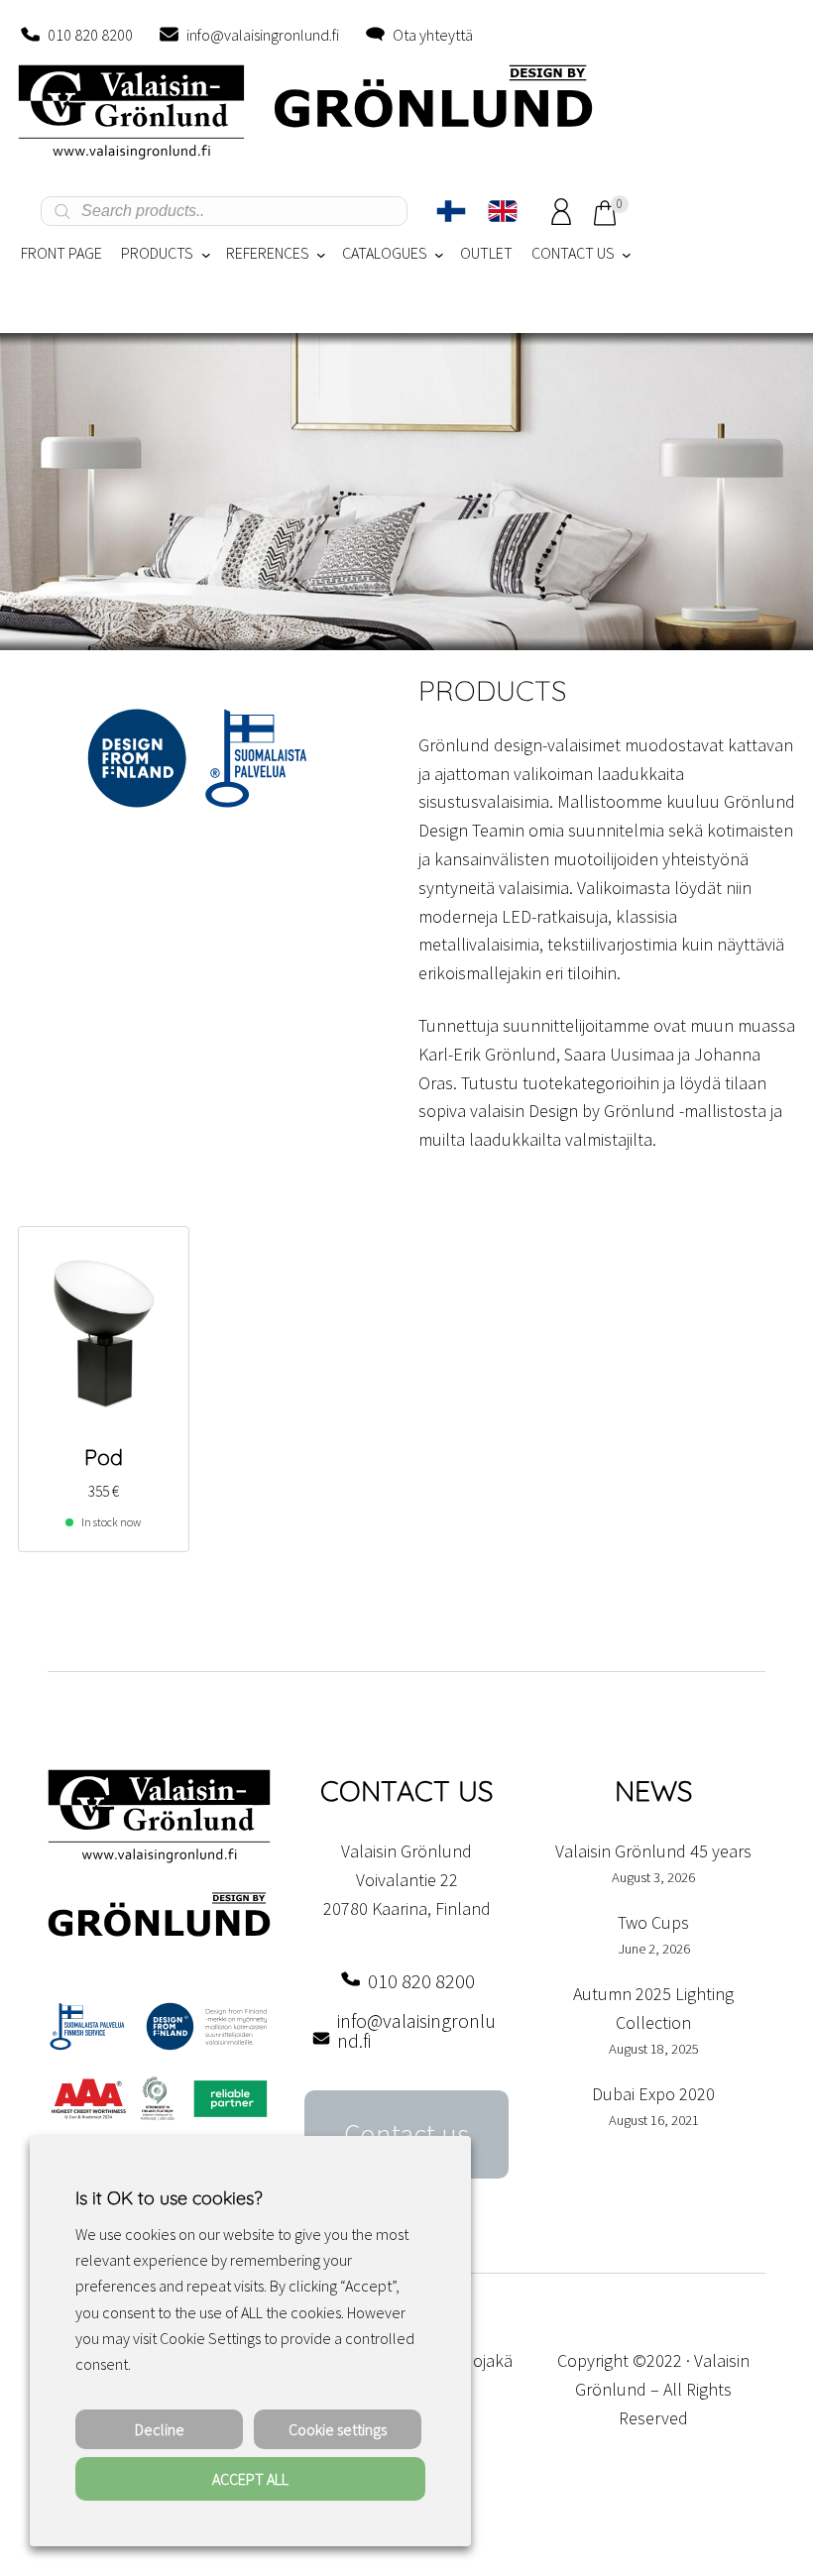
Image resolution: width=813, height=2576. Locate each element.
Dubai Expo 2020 (653, 2094)
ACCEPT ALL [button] (250, 2479)
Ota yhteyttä (433, 35)
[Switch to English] (503, 211)
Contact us (406, 2134)
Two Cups (653, 1922)
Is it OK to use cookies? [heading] (169, 2198)
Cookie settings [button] (338, 2429)
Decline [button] (160, 2429)
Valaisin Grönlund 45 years (653, 1851)
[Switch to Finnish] (451, 211)
